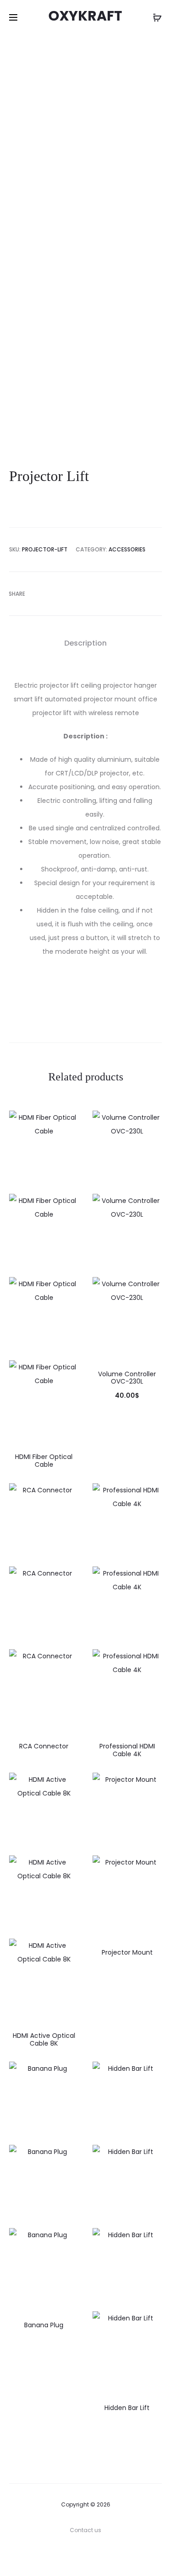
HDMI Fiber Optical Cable (44, 1461)
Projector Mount (127, 1952)
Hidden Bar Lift (127, 2408)
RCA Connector (44, 1746)
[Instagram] (106, 2556)
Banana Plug (44, 2325)
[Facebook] (85, 2556)
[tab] (85, 643)
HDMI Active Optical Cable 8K (44, 2039)
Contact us (85, 2530)
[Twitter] (65, 2556)
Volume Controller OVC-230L (127, 1378)
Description (85, 643)
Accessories (127, 549)
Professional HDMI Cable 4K (127, 1750)
